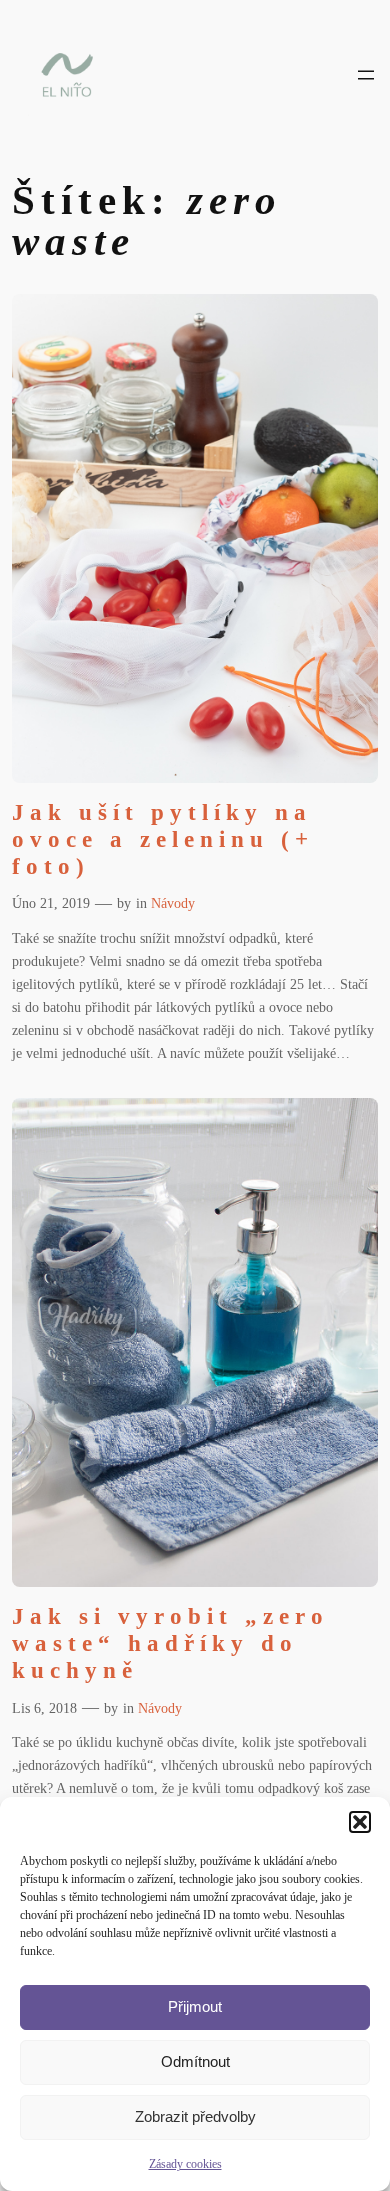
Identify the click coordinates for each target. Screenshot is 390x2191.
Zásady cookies (185, 2164)
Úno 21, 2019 (51, 903)
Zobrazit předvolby (195, 2116)
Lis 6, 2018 (44, 1708)
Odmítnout (195, 2061)
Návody (173, 903)
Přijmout (195, 2006)
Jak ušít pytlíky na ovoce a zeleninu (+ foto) (163, 840)
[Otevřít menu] (366, 75)
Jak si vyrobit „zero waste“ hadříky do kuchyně (170, 1644)
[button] (360, 1822)
